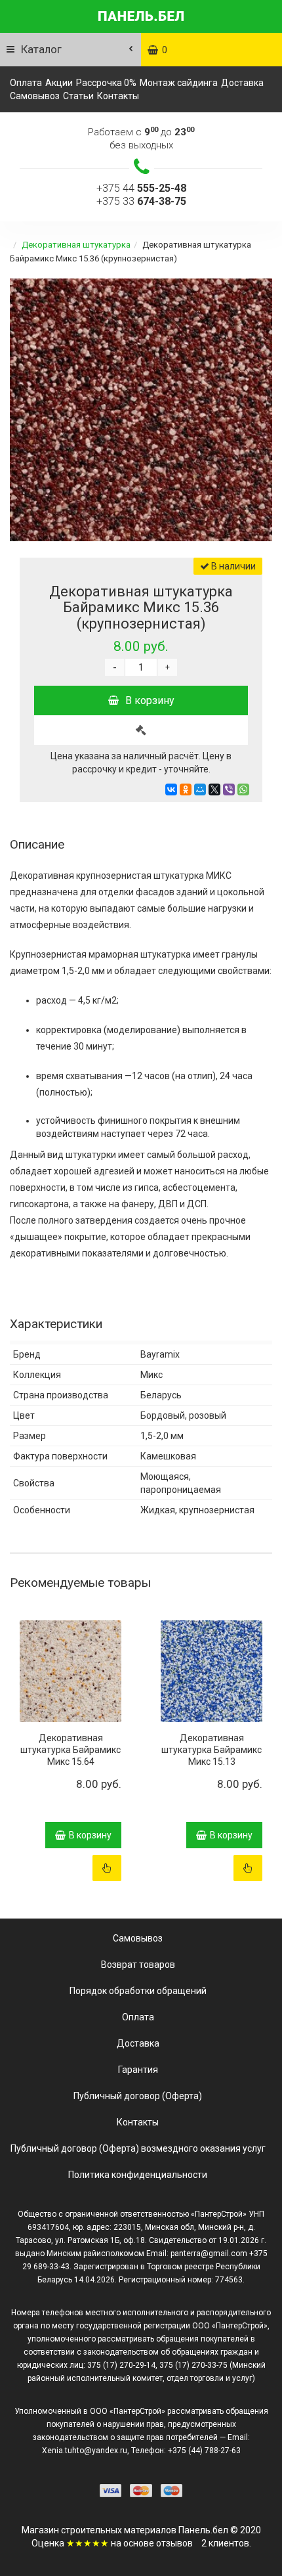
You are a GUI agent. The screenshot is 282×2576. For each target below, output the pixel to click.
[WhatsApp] (243, 789)
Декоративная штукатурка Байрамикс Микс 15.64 (70, 1750)
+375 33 (141, 201)
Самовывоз (35, 96)
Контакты (118, 96)
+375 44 (141, 188)
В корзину (150, 700)
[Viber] (229, 789)
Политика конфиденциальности (138, 2175)
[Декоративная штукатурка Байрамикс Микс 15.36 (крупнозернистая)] (141, 410)
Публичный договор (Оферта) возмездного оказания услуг (138, 2148)
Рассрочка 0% (106, 83)
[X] (214, 789)
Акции (59, 83)
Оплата (26, 83)
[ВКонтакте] (171, 789)
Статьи (78, 96)
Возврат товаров (138, 1965)
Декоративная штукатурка (76, 245)
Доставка (242, 83)
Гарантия (138, 2070)
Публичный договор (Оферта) (138, 2096)
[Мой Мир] (200, 789)
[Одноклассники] (186, 789)
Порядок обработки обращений (138, 1991)
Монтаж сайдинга (179, 83)
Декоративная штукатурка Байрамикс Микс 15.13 (211, 1750)
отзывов (174, 2543)
